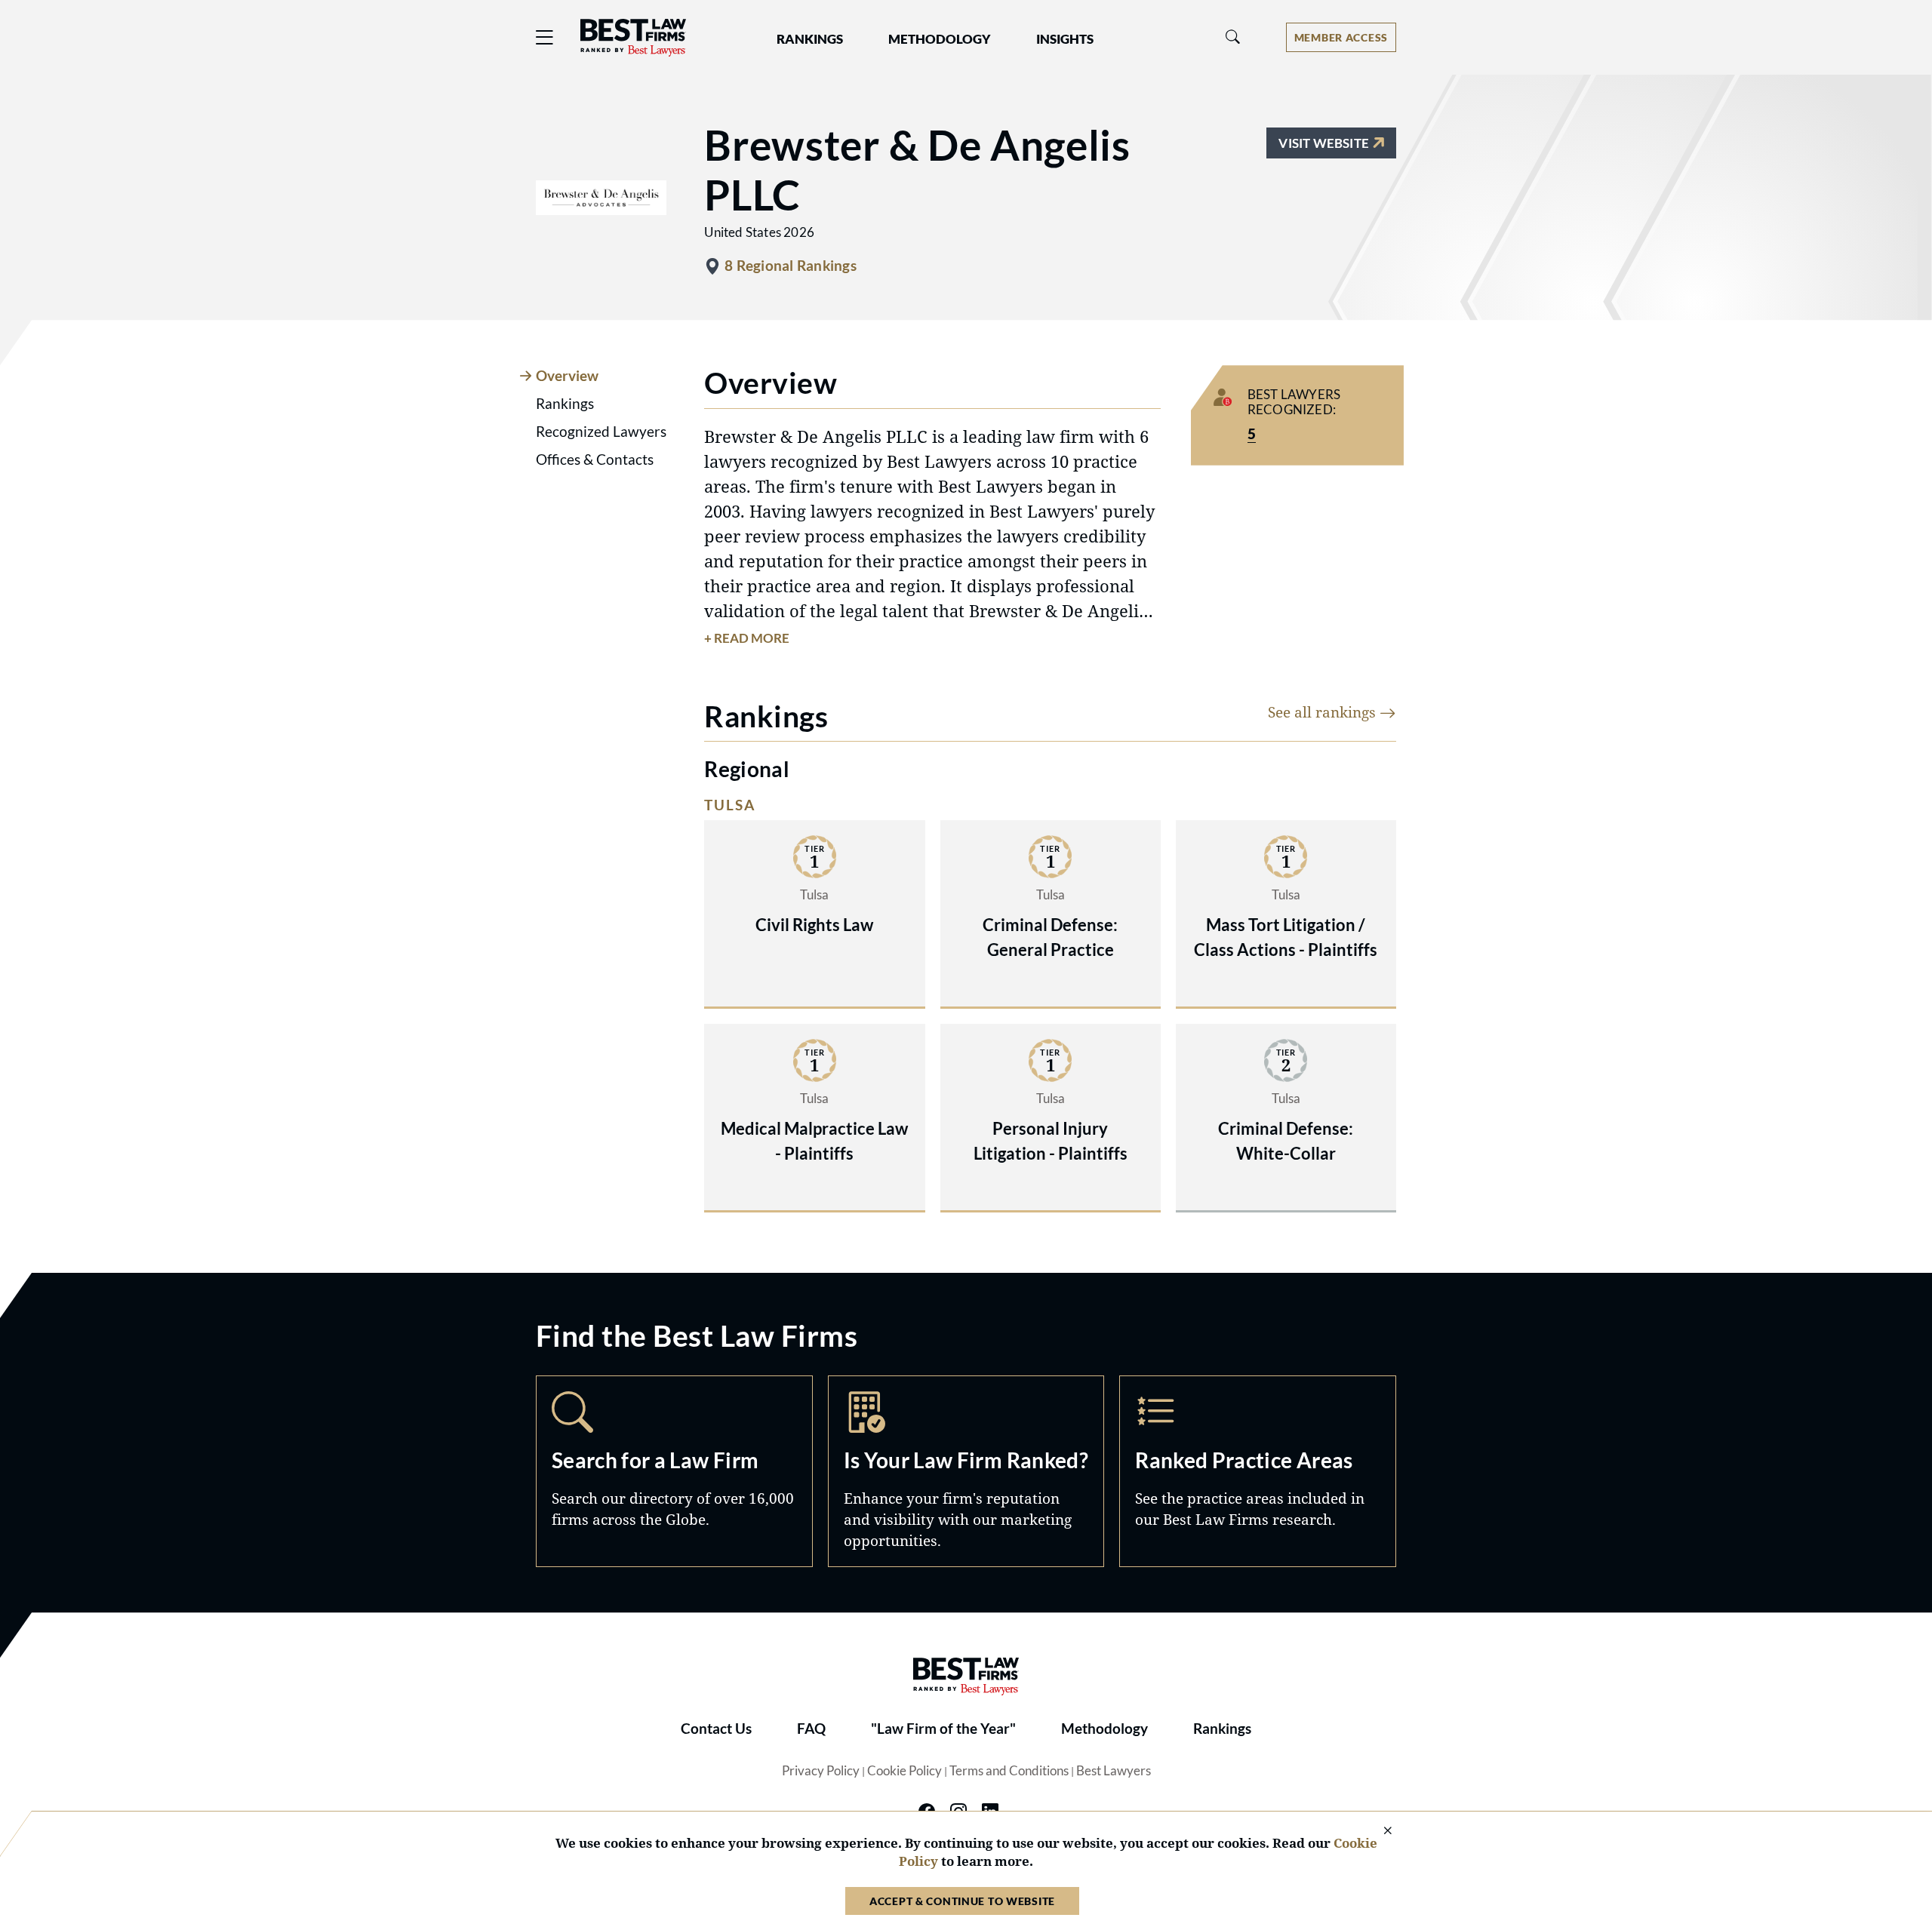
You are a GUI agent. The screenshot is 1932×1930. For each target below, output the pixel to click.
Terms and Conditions (1009, 1771)
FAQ (811, 1729)
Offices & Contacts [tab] (595, 459)
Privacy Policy (821, 1771)
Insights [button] (1065, 39)
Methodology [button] (940, 39)
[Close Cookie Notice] (1378, 1832)
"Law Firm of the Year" (943, 1729)
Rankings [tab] (565, 404)
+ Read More (747, 638)
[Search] (1233, 37)
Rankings (1222, 1729)
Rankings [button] (810, 39)
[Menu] (545, 37)
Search (674, 1471)
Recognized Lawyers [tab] (601, 432)
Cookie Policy (904, 1771)
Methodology (1104, 1729)
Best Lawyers (1114, 1771)
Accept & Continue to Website (962, 1901)
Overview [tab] (567, 376)
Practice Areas (1258, 1471)
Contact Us (716, 1729)
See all (1324, 712)
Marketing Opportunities (966, 1471)
